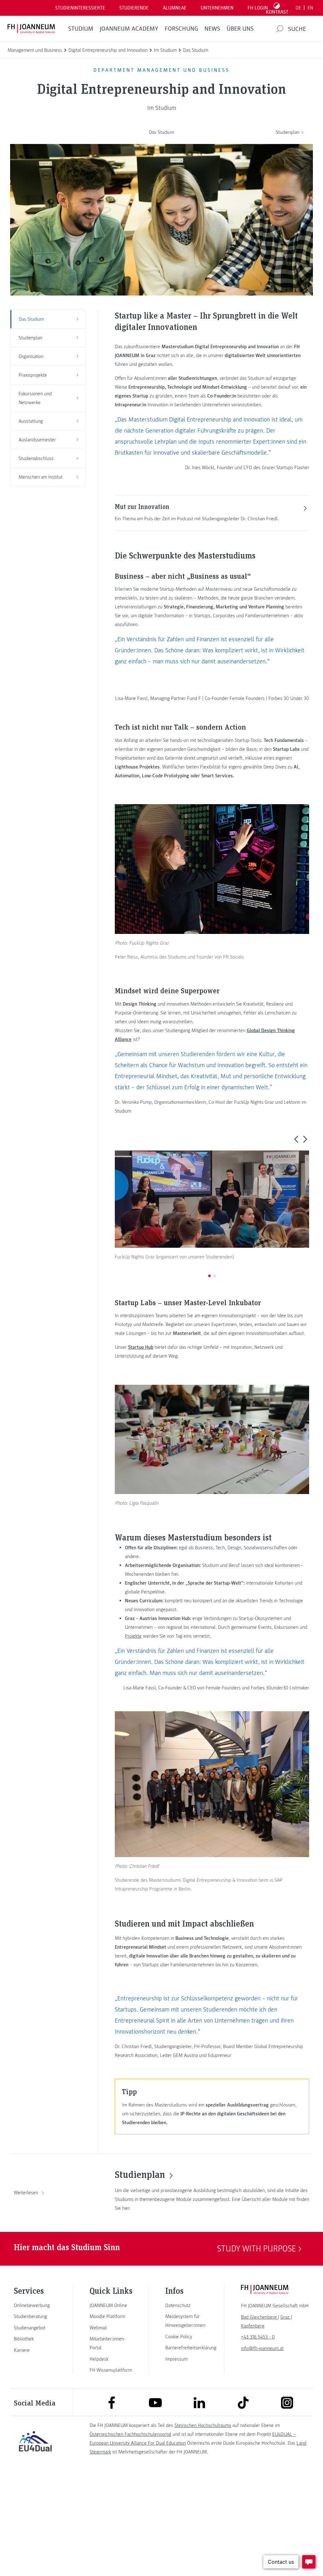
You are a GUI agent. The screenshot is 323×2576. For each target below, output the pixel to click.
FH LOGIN (258, 8)
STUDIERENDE (134, 8)
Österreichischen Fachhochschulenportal (130, 2434)
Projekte (133, 1636)
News (212, 29)
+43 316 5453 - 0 (258, 2337)
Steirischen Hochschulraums (203, 2425)
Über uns (240, 29)
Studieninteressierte (80, 8)
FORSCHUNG (181, 29)
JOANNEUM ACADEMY (129, 29)
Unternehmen (217, 8)
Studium (81, 29)
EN (310, 8)
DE (298, 8)
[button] (296, 1139)
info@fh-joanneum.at (262, 2348)
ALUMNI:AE (175, 8)
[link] (35, 2305)
